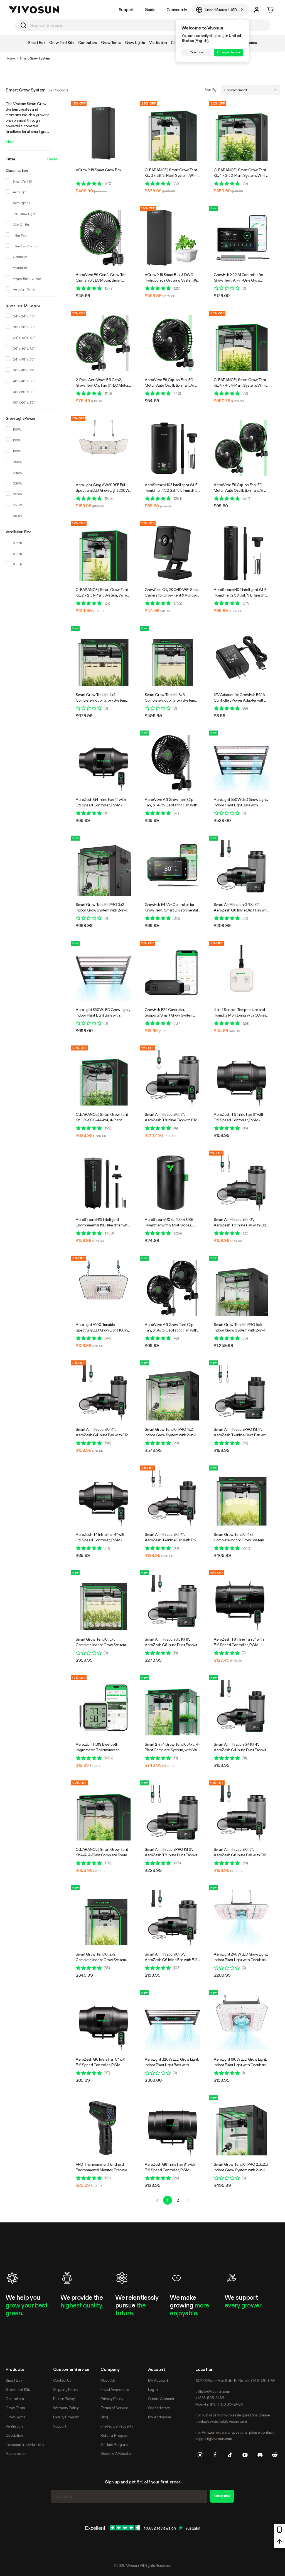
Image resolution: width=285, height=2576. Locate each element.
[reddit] (275, 2455)
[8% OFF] (242, 973)
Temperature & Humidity (25, 2445)
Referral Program (114, 2435)
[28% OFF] (173, 133)
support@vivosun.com (214, 2439)
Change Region (228, 52)
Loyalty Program (66, 2417)
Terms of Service (114, 2408)
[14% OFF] (173, 238)
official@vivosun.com (213, 2391)
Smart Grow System (35, 58)
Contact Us (62, 2380)
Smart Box (14, 2380)
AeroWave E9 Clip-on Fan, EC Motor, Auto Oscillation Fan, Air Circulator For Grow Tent (170, 385)
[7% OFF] (173, 1498)
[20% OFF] (104, 1078)
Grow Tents (15, 2408)
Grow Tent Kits (18, 2389)
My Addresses (160, 2417)
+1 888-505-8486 (210, 2398)
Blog (104, 2417)
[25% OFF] (242, 343)
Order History (159, 2408)
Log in (153, 2389)
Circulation (14, 2435)
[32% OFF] (242, 133)
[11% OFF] (104, 448)
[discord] (260, 2455)
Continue (196, 52)
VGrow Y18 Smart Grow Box (99, 170)
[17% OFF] (104, 133)
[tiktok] (230, 2455)
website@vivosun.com (228, 2421)
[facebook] (215, 2455)
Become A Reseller (116, 2453)
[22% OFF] (104, 1813)
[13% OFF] (242, 1813)
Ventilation (14, 2426)
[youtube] (245, 2455)
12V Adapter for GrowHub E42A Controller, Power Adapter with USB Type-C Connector (239, 700)
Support (126, 10)
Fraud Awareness (115, 2389)
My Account (158, 2380)
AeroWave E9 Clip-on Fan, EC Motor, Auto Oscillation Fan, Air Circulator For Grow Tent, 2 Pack (240, 490)
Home (10, 58)
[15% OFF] (104, 343)
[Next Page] (188, 2200)
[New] (242, 238)
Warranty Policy (66, 2408)
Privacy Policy (112, 2399)
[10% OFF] (173, 553)
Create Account (161, 2399)
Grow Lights (15, 2417)
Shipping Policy (66, 2389)
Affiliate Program (114, 2445)
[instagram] (200, 2455)
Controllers (15, 2399)
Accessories (16, 2453)
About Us (108, 2380)
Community (177, 10)
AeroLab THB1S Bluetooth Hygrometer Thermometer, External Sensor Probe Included (101, 1750)
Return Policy (64, 2399)
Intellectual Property (117, 2426)
